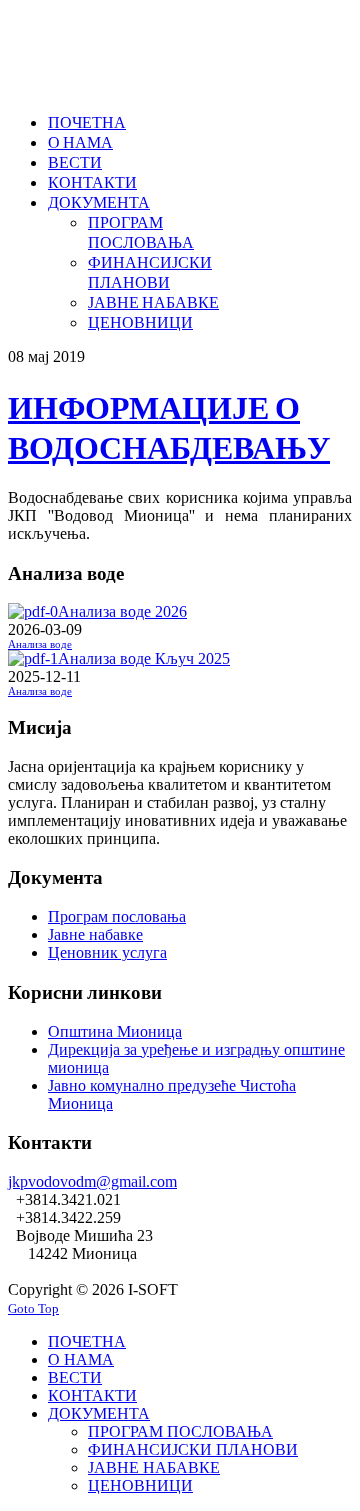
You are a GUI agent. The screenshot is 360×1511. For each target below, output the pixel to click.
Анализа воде (40, 644)
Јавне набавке (95, 934)
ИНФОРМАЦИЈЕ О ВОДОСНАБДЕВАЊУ (169, 426)
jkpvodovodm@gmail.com (92, 1181)
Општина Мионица (115, 1031)
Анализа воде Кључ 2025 (144, 658)
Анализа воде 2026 (122, 611)
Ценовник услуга (107, 952)
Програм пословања (117, 916)
